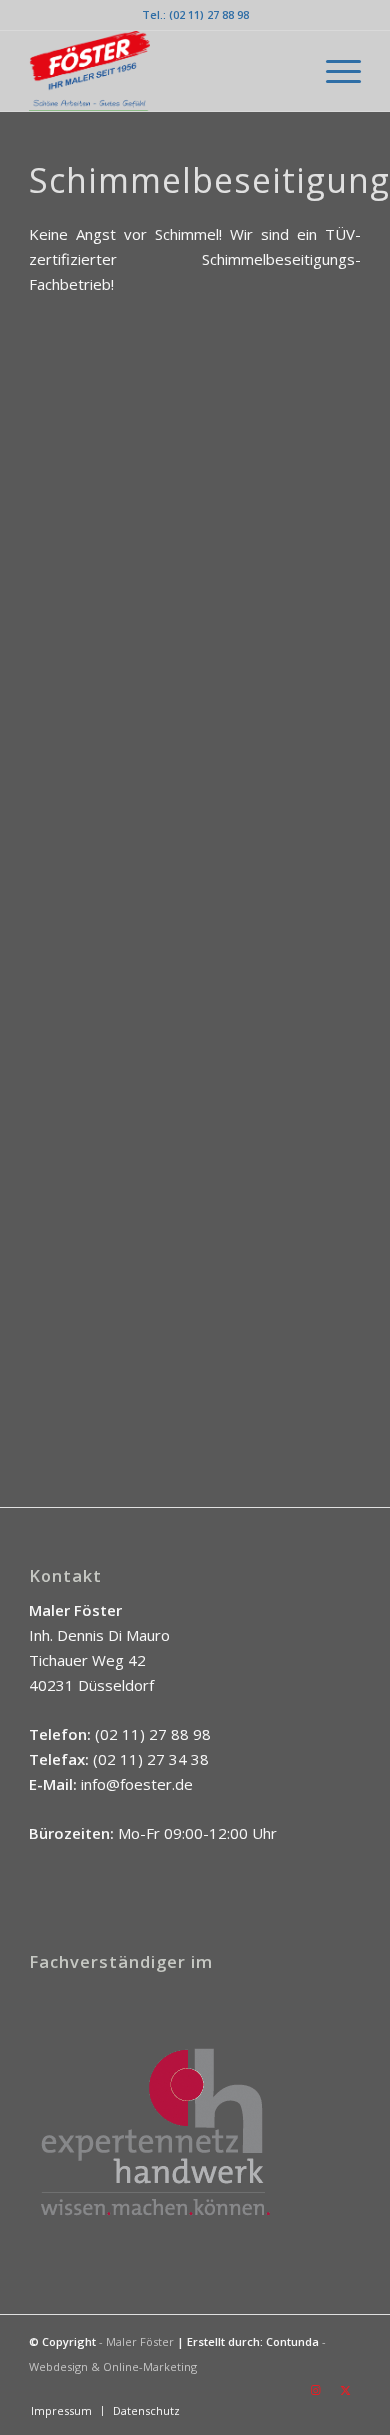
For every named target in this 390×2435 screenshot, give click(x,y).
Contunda (292, 2341)
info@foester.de (137, 1784)
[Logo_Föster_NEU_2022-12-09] (161, 71)
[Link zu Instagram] (316, 2390)
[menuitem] (333, 71)
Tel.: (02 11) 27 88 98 (195, 14)
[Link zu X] (346, 2390)
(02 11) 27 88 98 (153, 1734)
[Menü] (333, 71)
